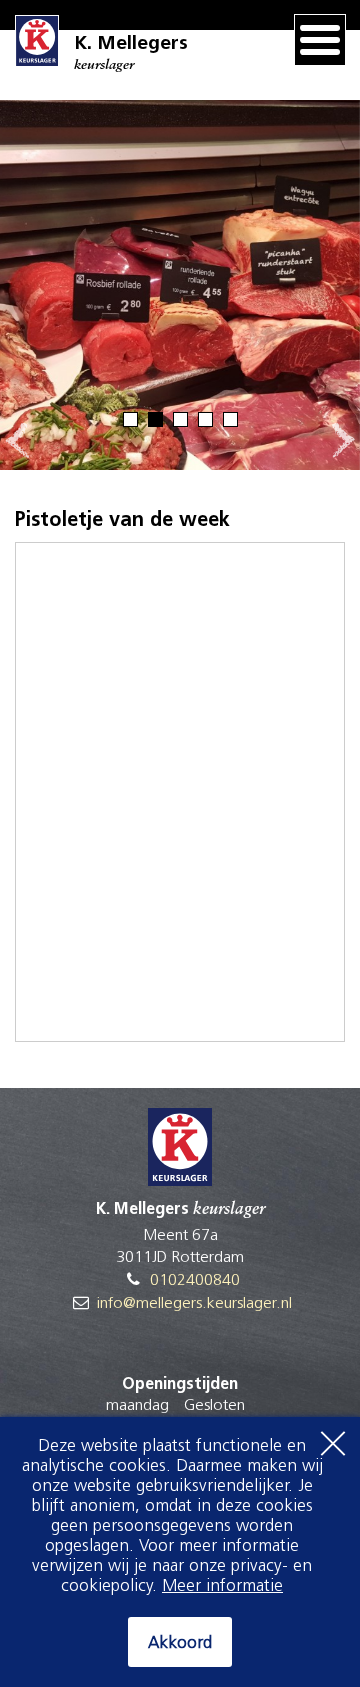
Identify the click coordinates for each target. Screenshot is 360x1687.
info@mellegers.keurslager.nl (194, 1304)
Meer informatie (222, 1586)
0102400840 (195, 1281)
